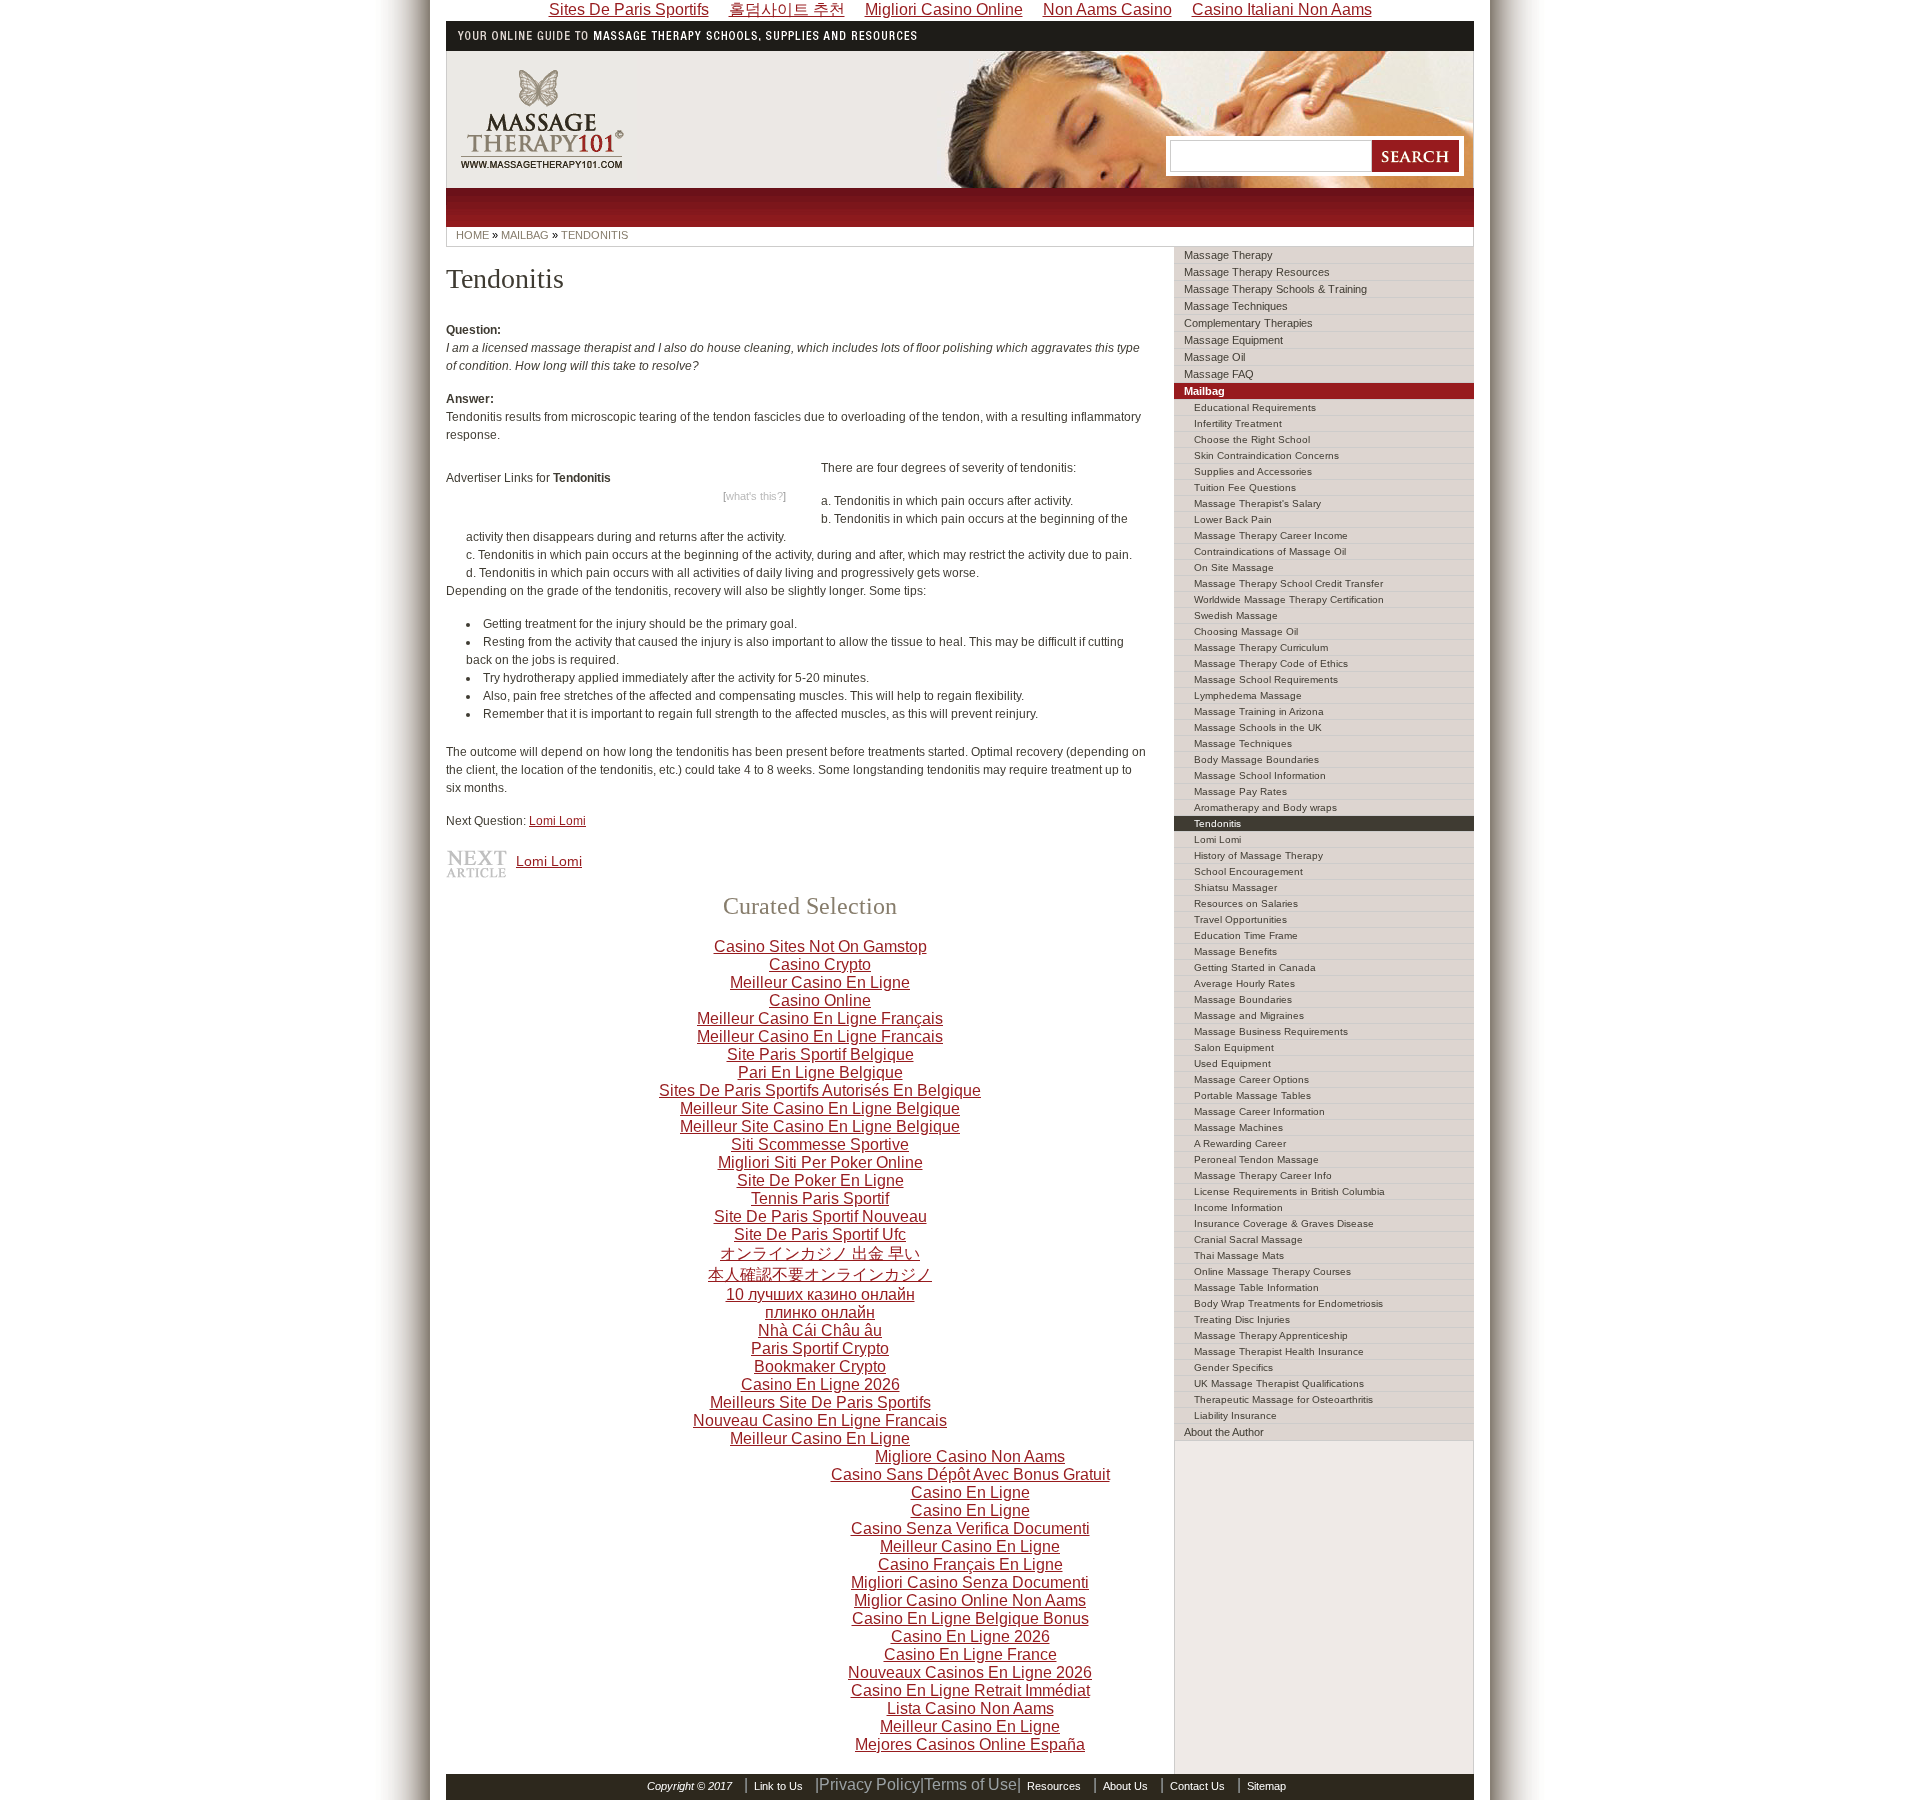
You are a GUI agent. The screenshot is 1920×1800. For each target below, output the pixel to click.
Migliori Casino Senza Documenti (970, 1582)
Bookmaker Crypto (820, 1366)
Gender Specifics (1233, 1367)
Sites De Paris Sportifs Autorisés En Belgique (820, 1090)
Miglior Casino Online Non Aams (970, 1600)
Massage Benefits (1235, 951)
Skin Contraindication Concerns (1266, 455)
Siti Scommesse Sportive (820, 1144)
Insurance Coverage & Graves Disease (1284, 1223)
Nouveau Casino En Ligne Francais (820, 1420)
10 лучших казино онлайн (820, 1294)
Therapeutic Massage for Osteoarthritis (1283, 1399)
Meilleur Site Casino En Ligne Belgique (820, 1108)
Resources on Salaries (1246, 903)
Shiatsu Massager (1235, 887)
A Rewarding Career (1240, 1143)
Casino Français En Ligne (970, 1564)
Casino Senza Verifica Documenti (970, 1528)
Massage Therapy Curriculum (1261, 647)
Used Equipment (1232, 1063)
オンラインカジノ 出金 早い (820, 1253)
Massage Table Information (1256, 1287)
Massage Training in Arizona (1259, 711)
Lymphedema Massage (1248, 695)
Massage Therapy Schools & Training (1275, 289)
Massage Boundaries (1243, 999)
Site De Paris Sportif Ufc (820, 1234)
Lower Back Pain (1233, 519)
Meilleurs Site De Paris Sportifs (820, 1402)
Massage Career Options (1251, 1079)
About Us (1125, 1786)
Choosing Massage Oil (1246, 631)
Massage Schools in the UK (1258, 727)
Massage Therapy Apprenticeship (1271, 1335)
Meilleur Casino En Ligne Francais (820, 1036)
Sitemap (1266, 1786)
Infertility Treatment (1238, 423)
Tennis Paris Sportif (820, 1198)
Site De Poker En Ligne (820, 1180)
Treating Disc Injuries (1242, 1319)
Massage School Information (1260, 775)
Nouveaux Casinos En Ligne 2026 (970, 1672)
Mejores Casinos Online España (970, 1744)
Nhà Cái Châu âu (820, 1330)
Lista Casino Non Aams (970, 1708)
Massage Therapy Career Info (1263, 1175)
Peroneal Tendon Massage (1256, 1159)
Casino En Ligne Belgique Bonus (970, 1618)
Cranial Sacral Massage (1248, 1239)
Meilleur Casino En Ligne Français (820, 1018)
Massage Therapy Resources (1257, 272)
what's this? (754, 496)
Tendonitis (1217, 823)
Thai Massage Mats (1239, 1255)
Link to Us (778, 1786)
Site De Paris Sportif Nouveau (820, 1216)
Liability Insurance (1235, 1415)
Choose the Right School (1252, 439)
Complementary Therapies (1248, 323)
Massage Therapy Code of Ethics (1271, 663)
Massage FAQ (1219, 374)
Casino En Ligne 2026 (820, 1384)
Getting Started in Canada (1255, 967)
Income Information (1238, 1207)
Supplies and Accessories (1253, 471)
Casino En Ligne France (970, 1654)
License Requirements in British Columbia (1289, 1191)
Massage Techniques (1236, 306)
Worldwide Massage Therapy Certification (1289, 599)
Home (472, 235)
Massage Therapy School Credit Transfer (1288, 583)
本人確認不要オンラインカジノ (820, 1274)
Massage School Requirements (1266, 679)
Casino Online (820, 1000)
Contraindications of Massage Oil (1270, 551)
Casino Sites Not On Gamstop (820, 946)
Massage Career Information (1259, 1111)
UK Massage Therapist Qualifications (1279, 1383)
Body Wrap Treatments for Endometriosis (1288, 1303)
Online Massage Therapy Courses (1272, 1271)
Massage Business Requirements (1271, 1031)
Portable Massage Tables (1252, 1095)
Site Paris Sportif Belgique (820, 1054)
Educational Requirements (1255, 407)
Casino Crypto (820, 964)
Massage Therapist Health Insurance (1279, 1351)
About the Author (1224, 1432)
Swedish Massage (1236, 615)
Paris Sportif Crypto (820, 1348)
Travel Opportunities (1240, 919)
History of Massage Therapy (1258, 855)
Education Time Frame (1246, 935)
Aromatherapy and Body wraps (1265, 807)
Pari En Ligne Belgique (820, 1072)
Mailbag (1204, 391)
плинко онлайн (820, 1312)
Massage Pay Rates (1240, 791)
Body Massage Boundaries (1256, 759)
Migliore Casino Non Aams (970, 1456)
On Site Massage (1234, 567)
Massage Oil (1214, 357)
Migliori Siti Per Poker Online (820, 1162)
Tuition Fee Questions (1245, 487)
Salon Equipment (1234, 1047)
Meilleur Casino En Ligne (820, 982)
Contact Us (1197, 1786)
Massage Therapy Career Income (1271, 535)
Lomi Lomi (557, 821)
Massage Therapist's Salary (1257, 503)
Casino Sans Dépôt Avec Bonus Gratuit (970, 1474)
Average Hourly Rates (1244, 983)
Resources (1054, 1786)
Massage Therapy (1228, 255)
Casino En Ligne (970, 1492)
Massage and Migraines (1249, 1015)
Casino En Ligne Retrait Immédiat (970, 1690)
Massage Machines (1238, 1127)
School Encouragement (1248, 871)
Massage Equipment (1233, 340)
